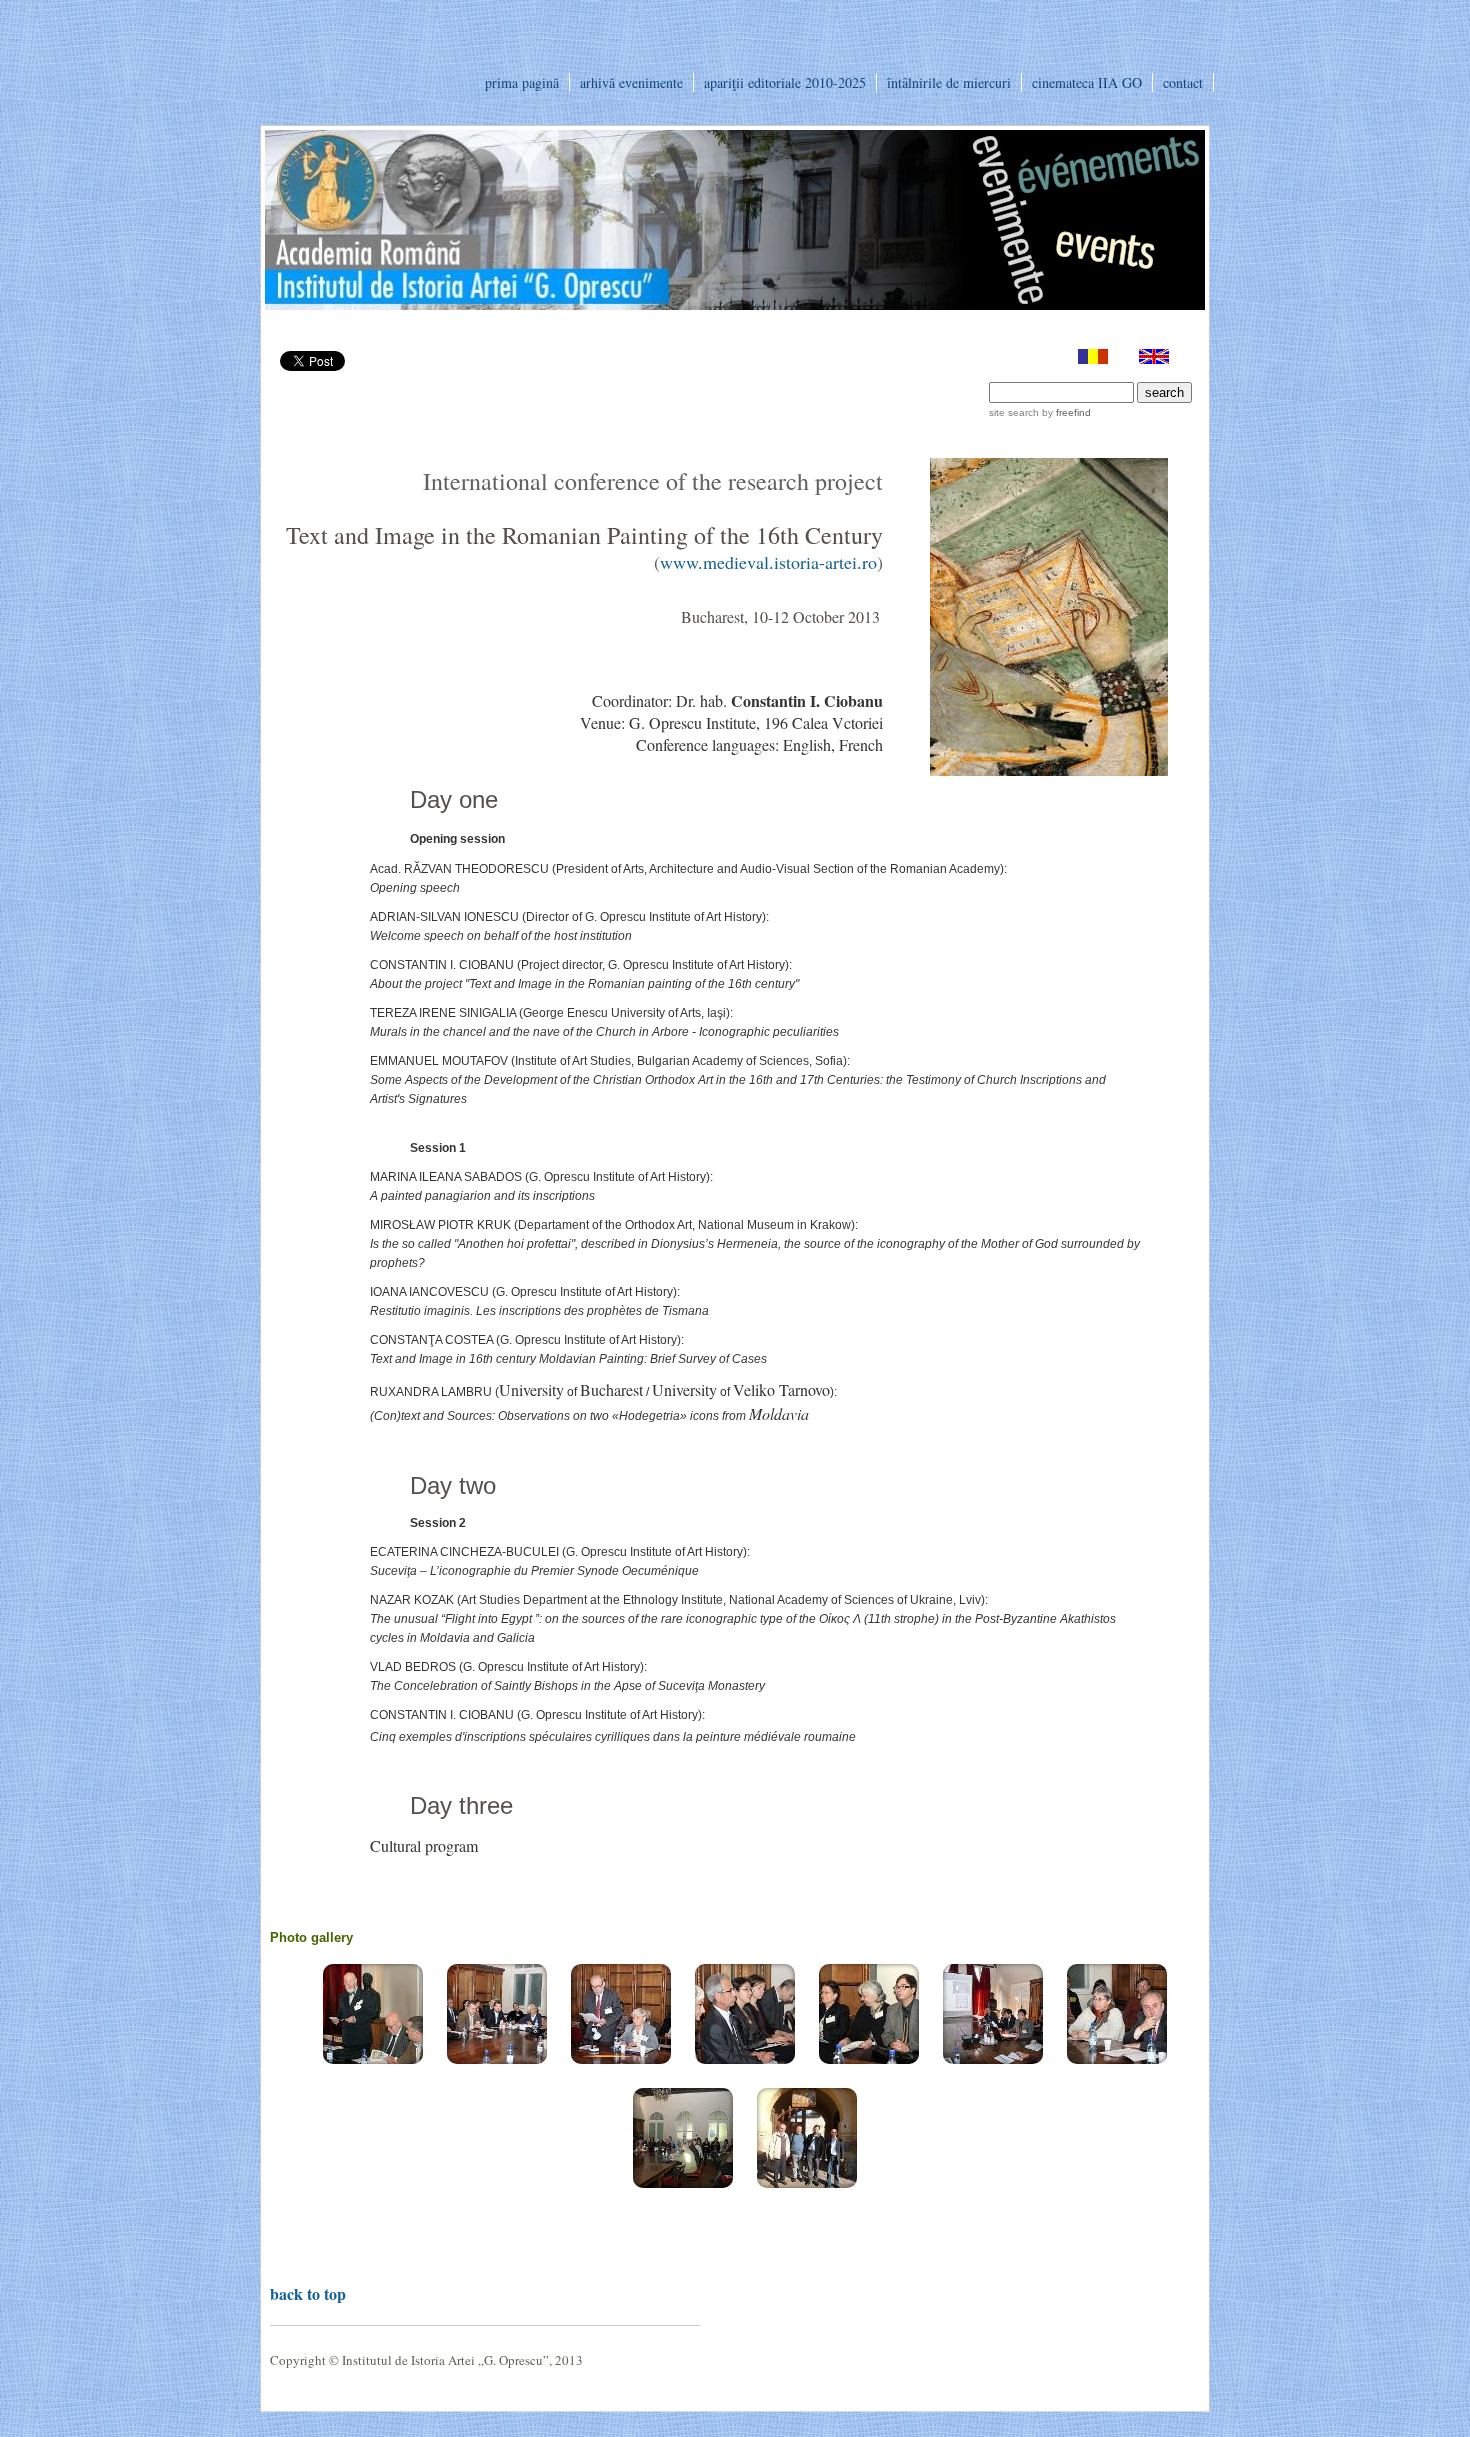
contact (1183, 82)
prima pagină (522, 82)
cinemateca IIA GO (1087, 82)
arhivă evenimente (631, 82)
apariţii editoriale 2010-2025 (785, 82)
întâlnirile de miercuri (949, 82)
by (1065, 412)
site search (1014, 412)
